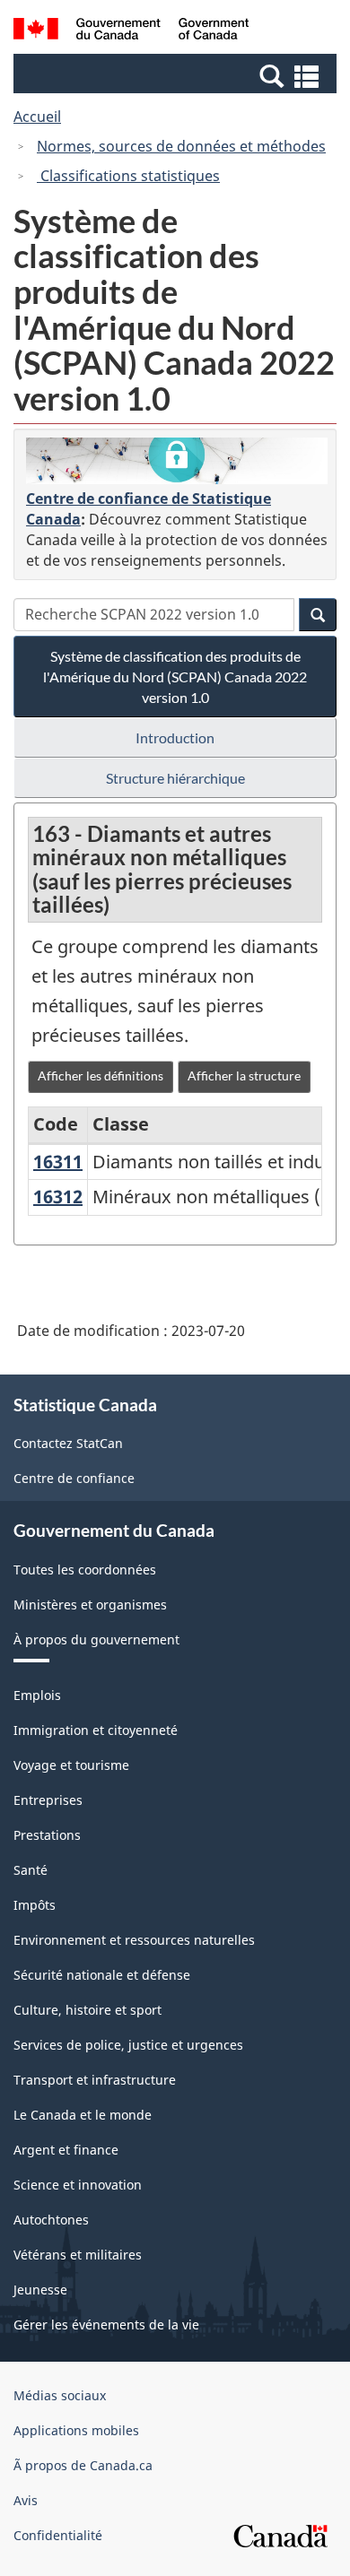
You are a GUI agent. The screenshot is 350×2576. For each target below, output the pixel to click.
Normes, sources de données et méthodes (181, 146)
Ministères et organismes (90, 1605)
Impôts (35, 1905)
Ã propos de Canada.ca (83, 2465)
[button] (177, 75)
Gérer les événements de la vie (106, 2324)
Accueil (37, 117)
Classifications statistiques (128, 176)
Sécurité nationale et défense (102, 1975)
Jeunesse (40, 2290)
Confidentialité (58, 2535)
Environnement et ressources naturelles (134, 1940)
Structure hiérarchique (175, 778)
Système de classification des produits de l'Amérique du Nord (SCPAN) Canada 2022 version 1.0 (175, 677)
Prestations (47, 1835)
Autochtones (51, 2220)
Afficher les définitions (101, 1076)
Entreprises (48, 1800)
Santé (31, 1870)
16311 (58, 1162)
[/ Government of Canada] (131, 31)
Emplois (37, 1695)
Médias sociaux (60, 2395)
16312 (58, 1197)
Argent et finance (66, 2150)
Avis (26, 2500)
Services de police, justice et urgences (128, 2045)
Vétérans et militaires (78, 2255)
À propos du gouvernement (96, 1639)
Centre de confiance (74, 1478)
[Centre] (177, 461)
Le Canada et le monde (83, 2115)
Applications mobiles (76, 2430)
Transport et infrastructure (95, 2080)
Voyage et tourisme (71, 1765)
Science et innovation (78, 2185)
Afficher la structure (244, 1076)
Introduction (175, 737)
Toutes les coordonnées (85, 1570)
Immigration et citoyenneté (96, 1730)
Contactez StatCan (68, 1443)
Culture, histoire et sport (87, 2010)
